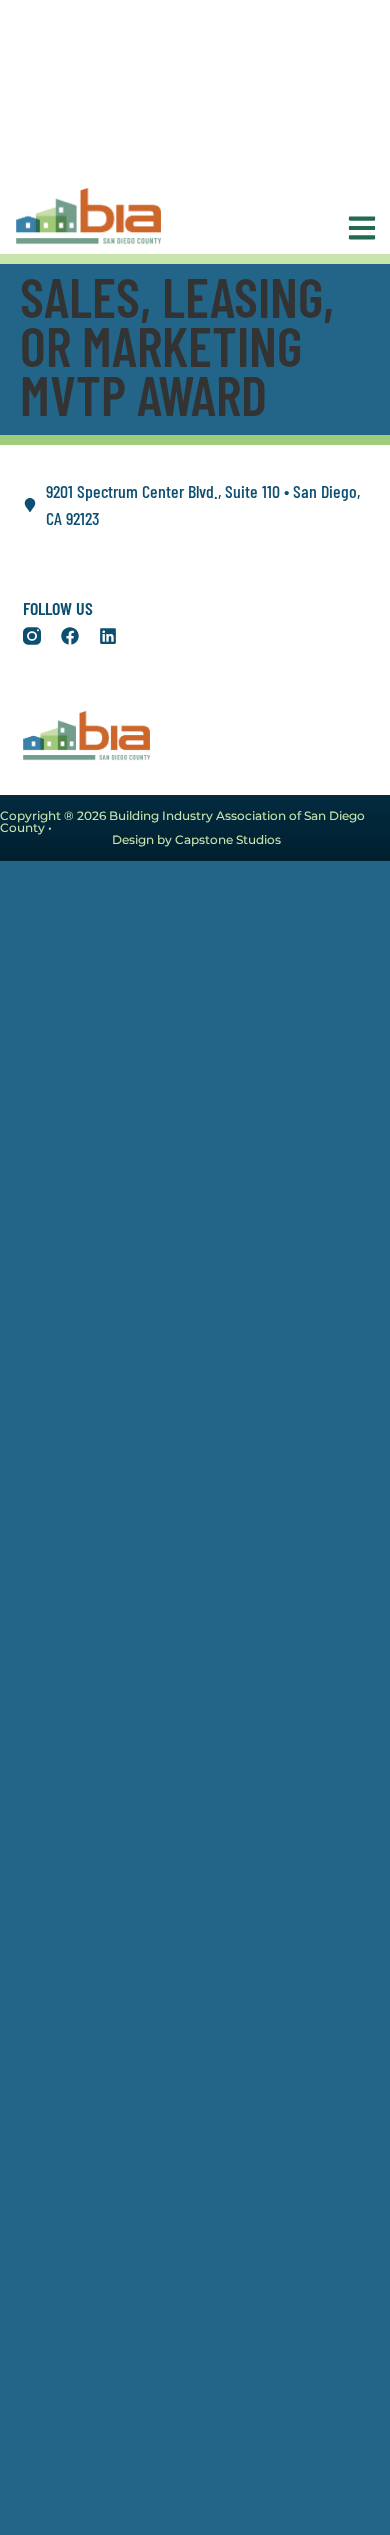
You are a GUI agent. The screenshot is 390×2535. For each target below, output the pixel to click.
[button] (357, 228)
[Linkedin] (108, 636)
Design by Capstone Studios (196, 839)
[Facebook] (70, 636)
